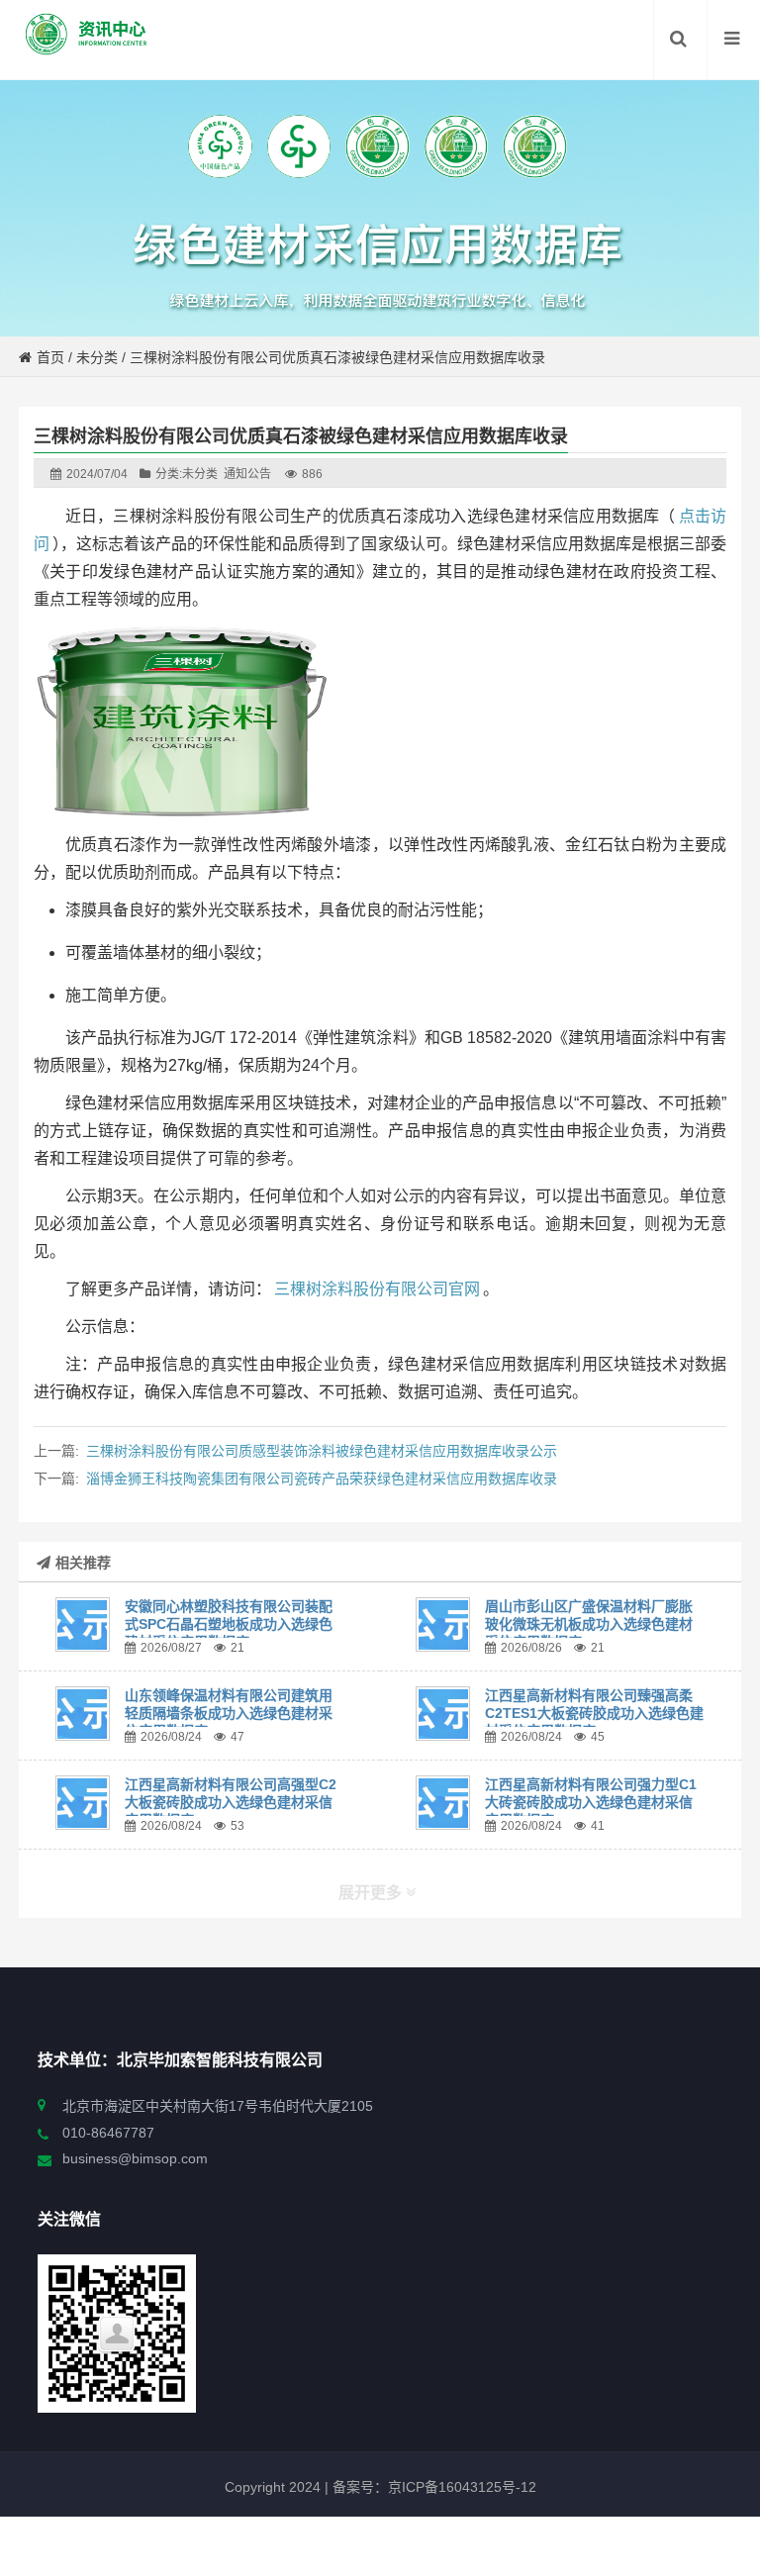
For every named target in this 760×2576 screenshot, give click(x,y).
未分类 (97, 357)
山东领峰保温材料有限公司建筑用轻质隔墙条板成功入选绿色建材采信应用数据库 (229, 1713)
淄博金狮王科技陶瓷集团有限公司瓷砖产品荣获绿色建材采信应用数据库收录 (322, 1479)
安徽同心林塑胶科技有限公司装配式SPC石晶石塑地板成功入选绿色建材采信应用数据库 (229, 1624)
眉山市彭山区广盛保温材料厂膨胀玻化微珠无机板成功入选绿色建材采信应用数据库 (589, 1624)
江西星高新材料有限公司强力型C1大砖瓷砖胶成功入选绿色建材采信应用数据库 (591, 1802)
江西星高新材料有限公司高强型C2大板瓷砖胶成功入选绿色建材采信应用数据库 (231, 1802)
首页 (50, 357)
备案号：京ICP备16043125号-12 (432, 2487)
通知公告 (247, 474)
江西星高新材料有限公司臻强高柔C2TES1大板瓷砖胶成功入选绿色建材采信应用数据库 (594, 1713)
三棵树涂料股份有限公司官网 (377, 1289)
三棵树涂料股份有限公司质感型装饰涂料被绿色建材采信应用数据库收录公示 (322, 1451)
